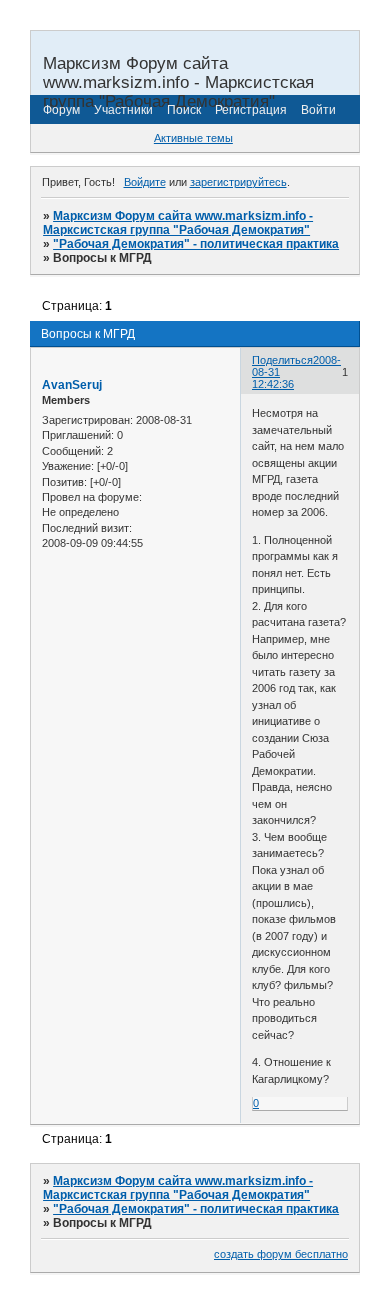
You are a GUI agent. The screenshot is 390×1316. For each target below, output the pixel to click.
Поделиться (282, 360)
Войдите (145, 182)
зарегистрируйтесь (238, 182)
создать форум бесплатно (281, 1254)
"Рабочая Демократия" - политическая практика (196, 244)
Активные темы (193, 138)
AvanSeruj (72, 385)
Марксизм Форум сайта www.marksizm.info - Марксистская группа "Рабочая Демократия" (178, 223)
